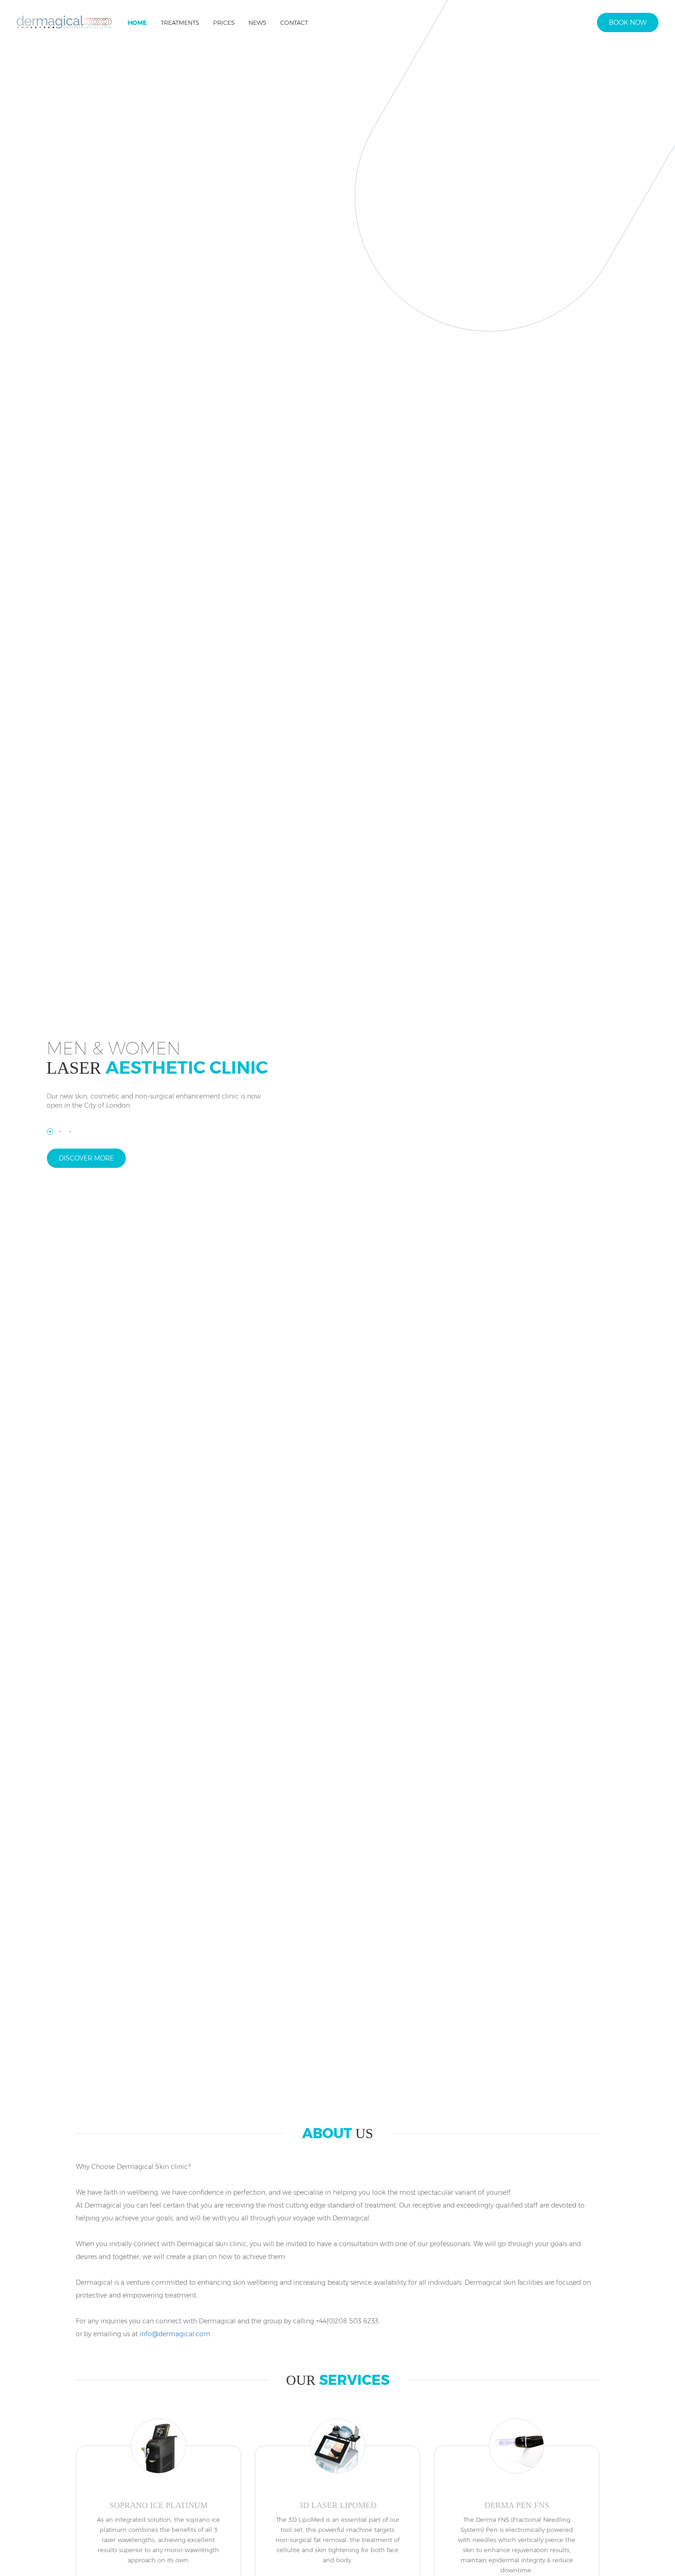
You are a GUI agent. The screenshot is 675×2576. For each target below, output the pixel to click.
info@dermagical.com (175, 2334)
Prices (224, 23)
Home (137, 23)
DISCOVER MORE (86, 1158)
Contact (294, 23)
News (257, 23)
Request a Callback (562, 27)
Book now (628, 23)
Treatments (180, 23)
